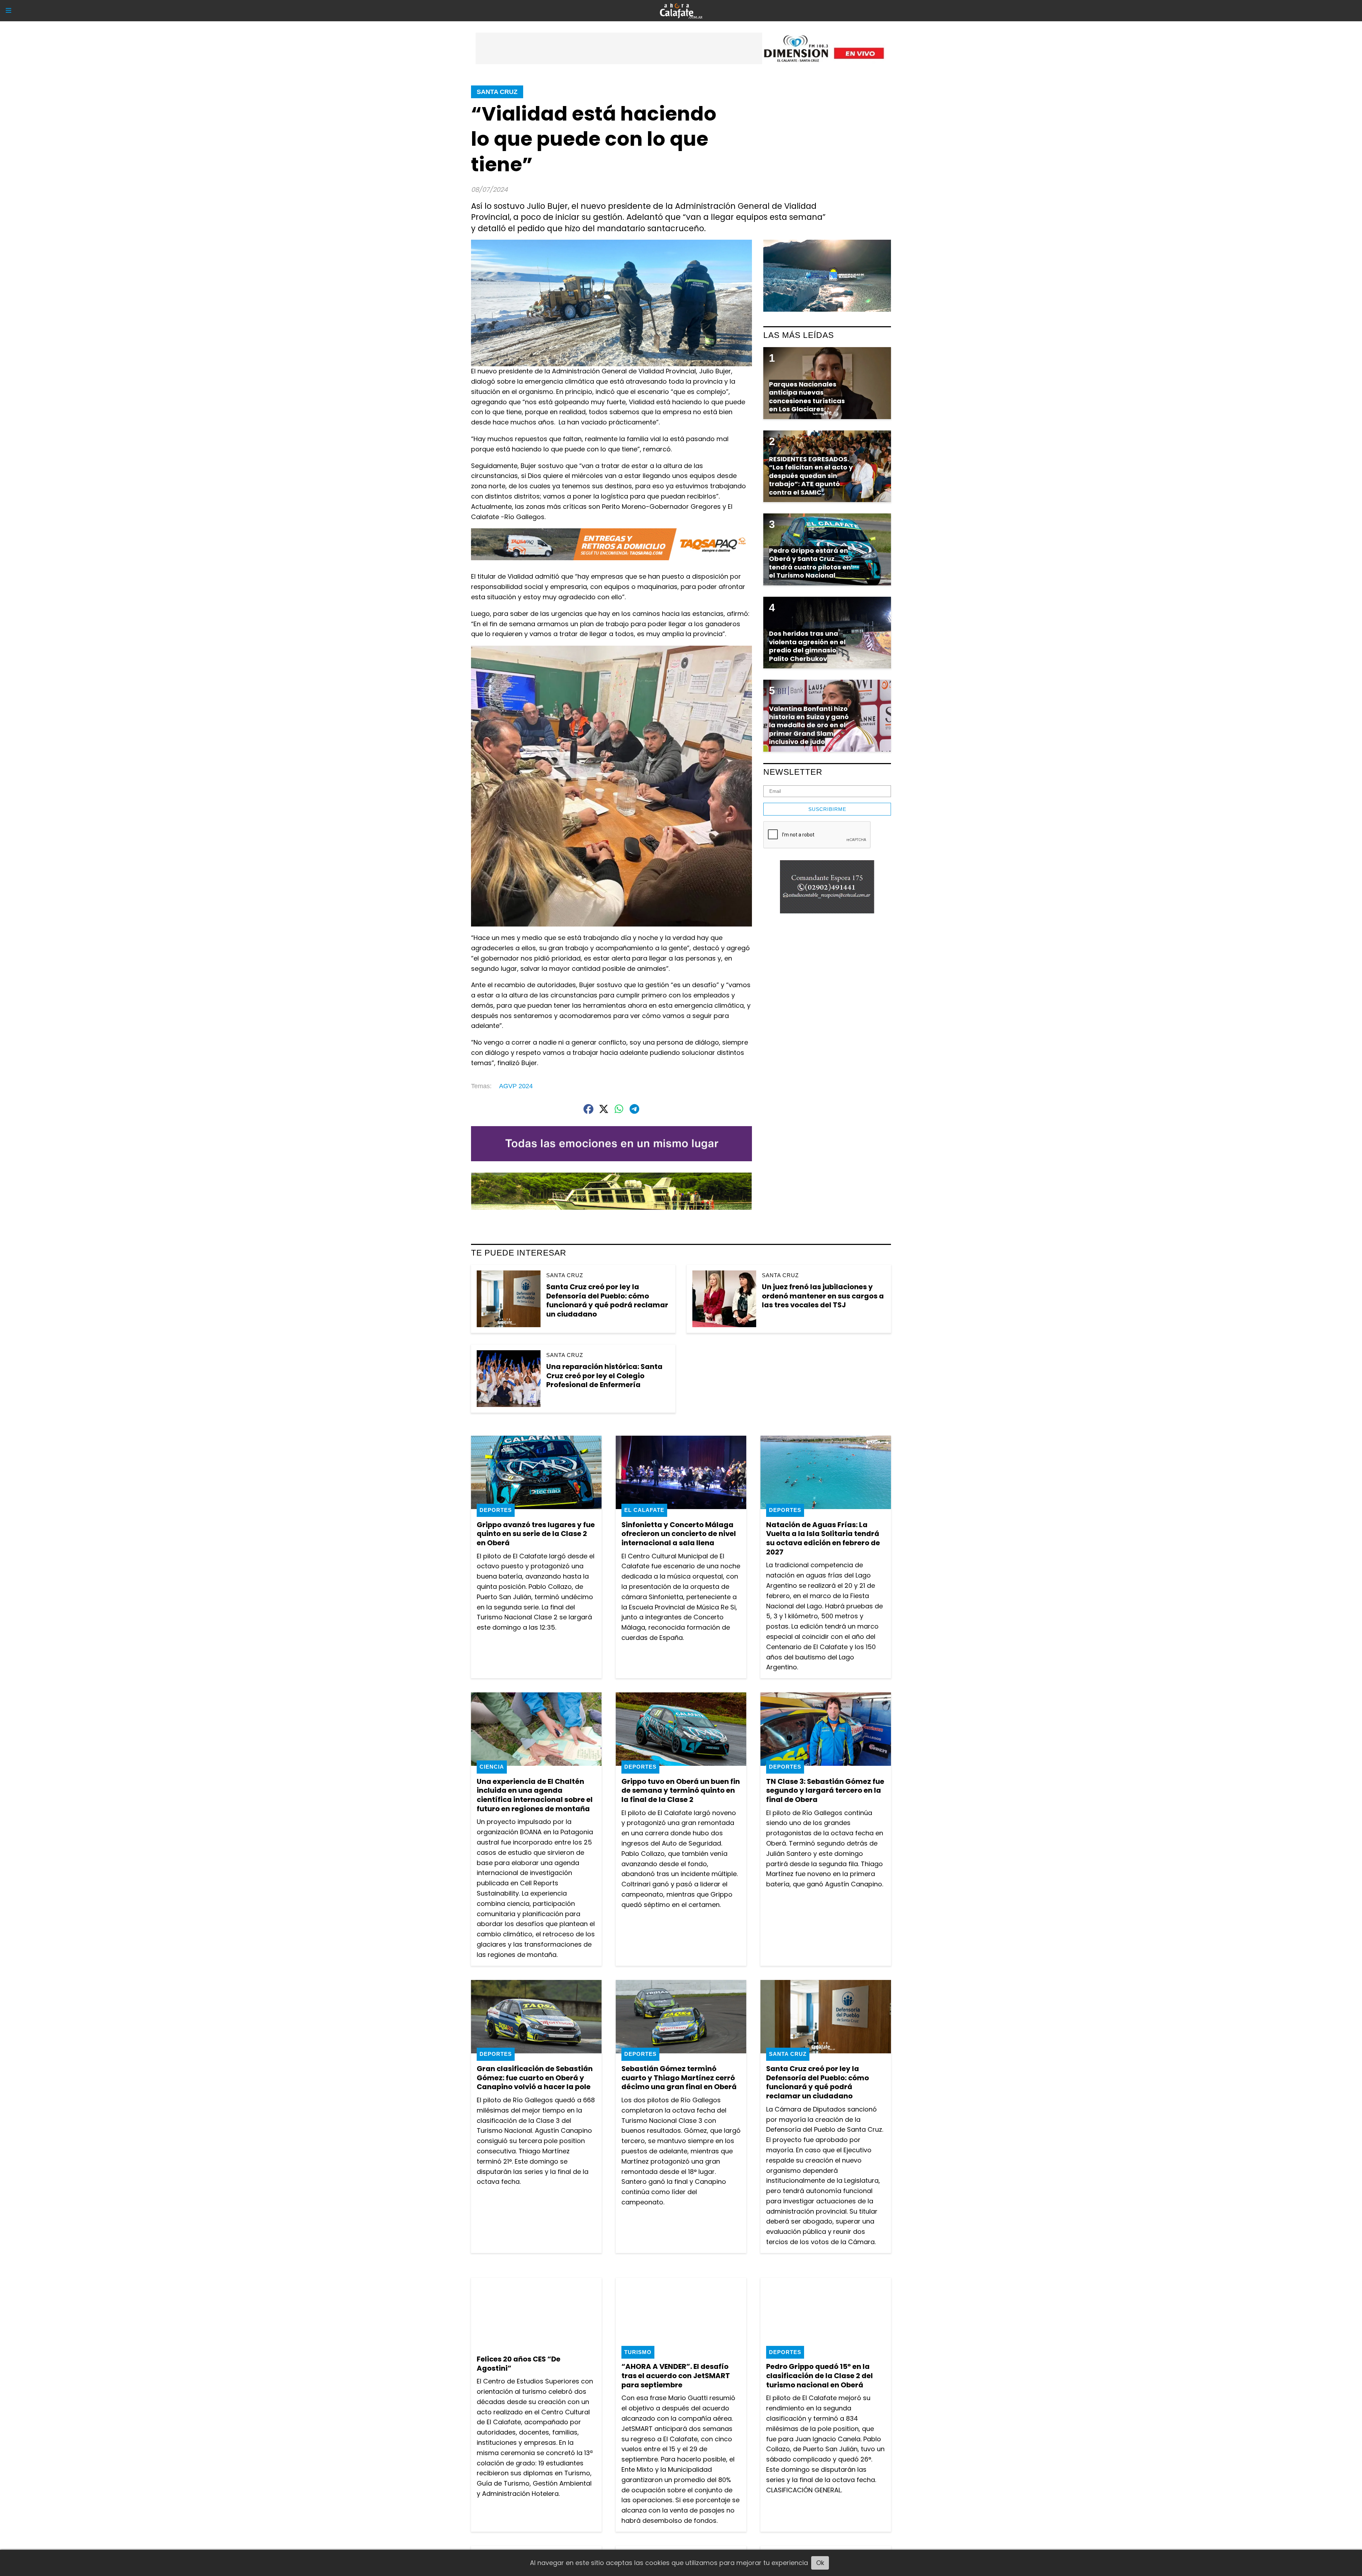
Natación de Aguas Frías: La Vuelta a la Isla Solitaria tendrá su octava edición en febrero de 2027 (823, 1538)
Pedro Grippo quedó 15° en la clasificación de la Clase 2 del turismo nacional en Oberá (820, 2375)
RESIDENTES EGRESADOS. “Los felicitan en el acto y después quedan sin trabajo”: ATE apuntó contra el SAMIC (811, 476)
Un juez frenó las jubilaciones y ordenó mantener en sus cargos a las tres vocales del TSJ (823, 1296)
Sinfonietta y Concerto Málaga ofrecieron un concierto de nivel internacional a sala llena (679, 1534)
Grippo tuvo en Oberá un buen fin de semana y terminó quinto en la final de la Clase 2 (681, 1790)
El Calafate (644, 1510)
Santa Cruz (497, 92)
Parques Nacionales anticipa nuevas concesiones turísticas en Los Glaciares (807, 397)
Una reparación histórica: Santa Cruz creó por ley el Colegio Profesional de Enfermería (604, 1376)
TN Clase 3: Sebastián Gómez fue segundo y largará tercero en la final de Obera (825, 1790)
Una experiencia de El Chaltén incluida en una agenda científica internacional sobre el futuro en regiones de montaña (535, 1795)
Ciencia (492, 1767)
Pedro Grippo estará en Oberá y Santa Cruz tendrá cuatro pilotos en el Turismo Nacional (810, 563)
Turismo (638, 2352)
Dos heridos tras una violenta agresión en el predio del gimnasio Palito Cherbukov (807, 646)
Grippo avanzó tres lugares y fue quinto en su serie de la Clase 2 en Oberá (536, 1534)
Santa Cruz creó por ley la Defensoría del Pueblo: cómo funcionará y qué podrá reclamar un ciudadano (607, 1300)
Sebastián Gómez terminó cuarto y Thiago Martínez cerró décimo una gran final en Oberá (679, 2078)
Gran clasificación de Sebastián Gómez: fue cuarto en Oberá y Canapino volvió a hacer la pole (535, 2078)
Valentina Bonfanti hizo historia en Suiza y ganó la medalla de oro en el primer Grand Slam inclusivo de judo (809, 725)
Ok (820, 2563)
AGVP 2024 (516, 1086)
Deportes (496, 1510)
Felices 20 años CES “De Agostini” (519, 2364)
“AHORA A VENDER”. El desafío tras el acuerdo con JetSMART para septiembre (676, 2375)
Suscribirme (827, 809)
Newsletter (793, 772)
